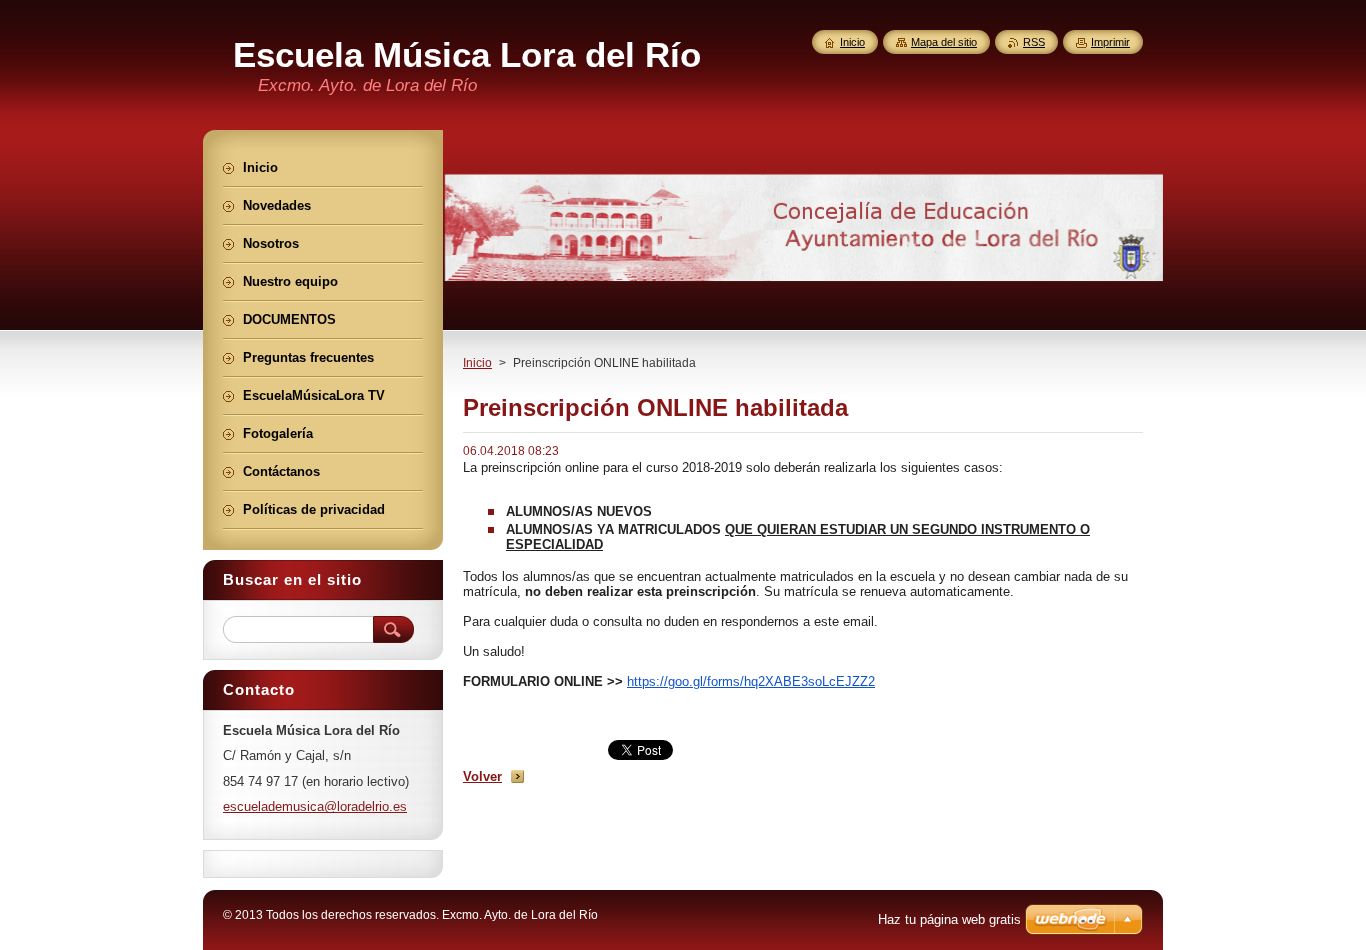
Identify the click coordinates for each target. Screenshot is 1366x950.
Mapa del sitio (944, 42)
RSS (1034, 42)
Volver (482, 776)
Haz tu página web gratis (949, 919)
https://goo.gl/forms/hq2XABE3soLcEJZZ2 (751, 681)
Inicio (477, 363)
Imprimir (1110, 42)
